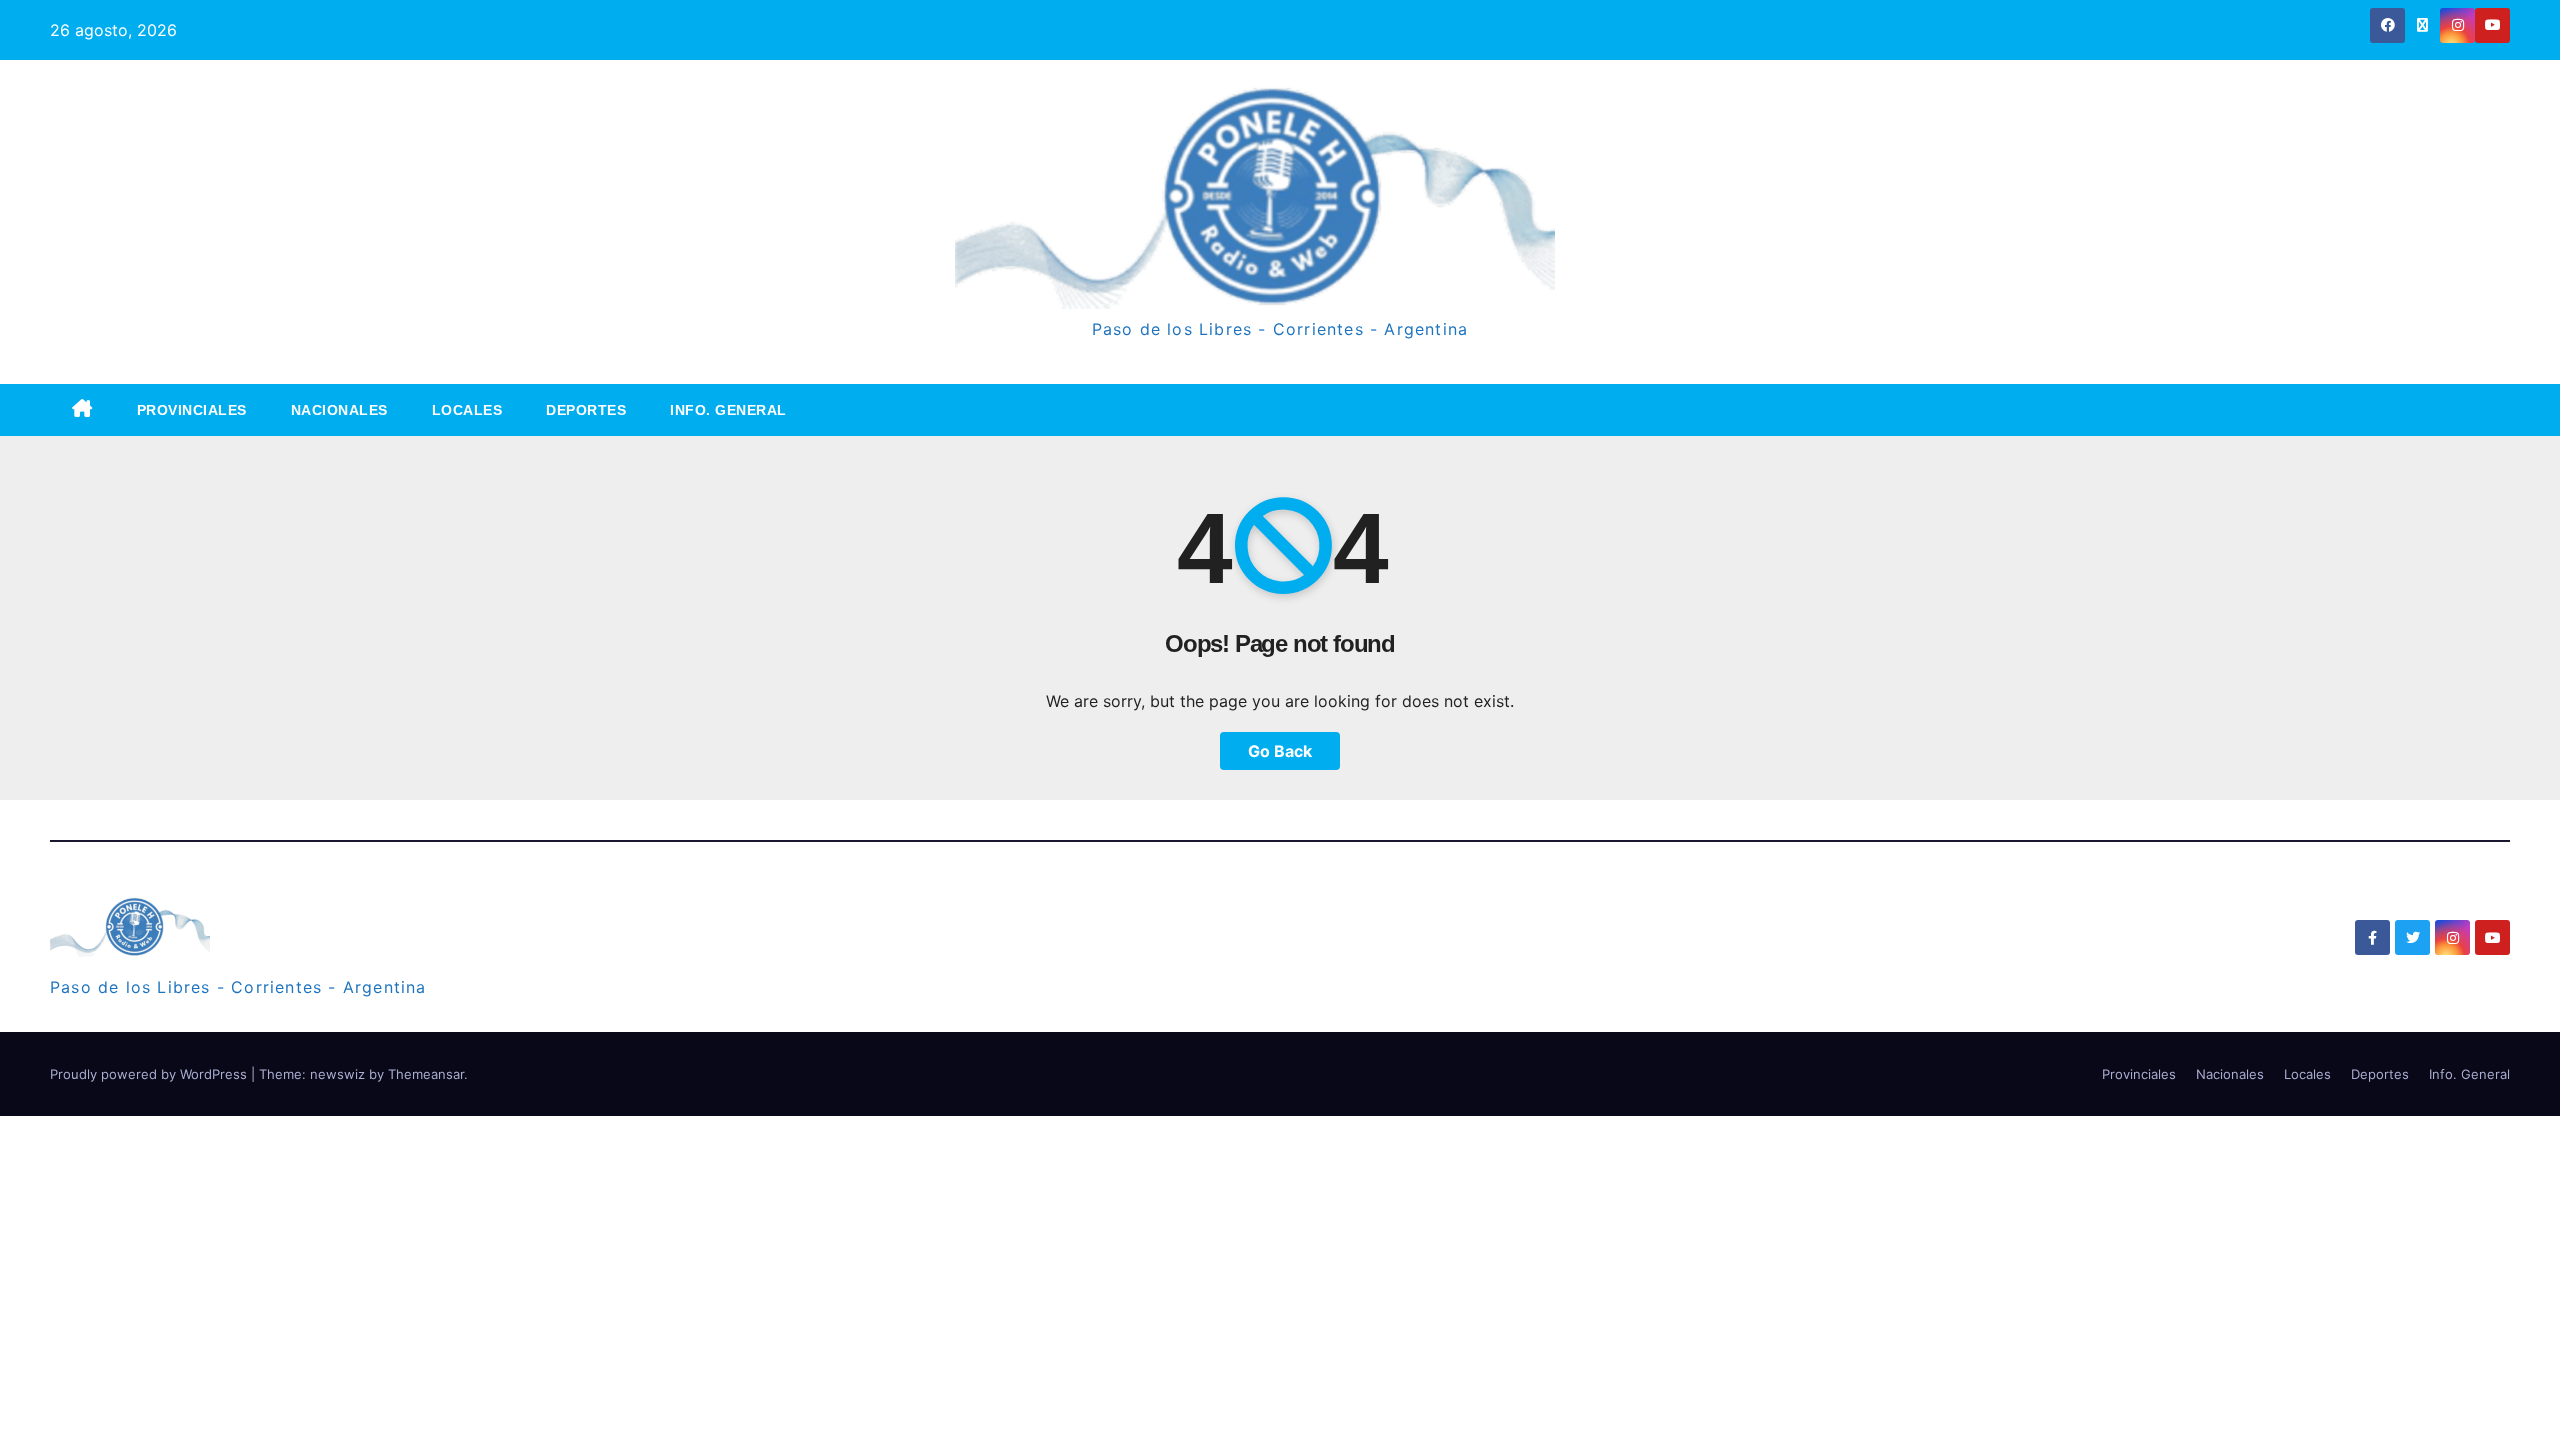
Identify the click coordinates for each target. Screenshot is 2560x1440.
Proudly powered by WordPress (150, 1074)
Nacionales (339, 410)
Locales (467, 410)
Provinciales (192, 410)
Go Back (1280, 751)
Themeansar (426, 1074)
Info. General (728, 410)
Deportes (586, 410)
